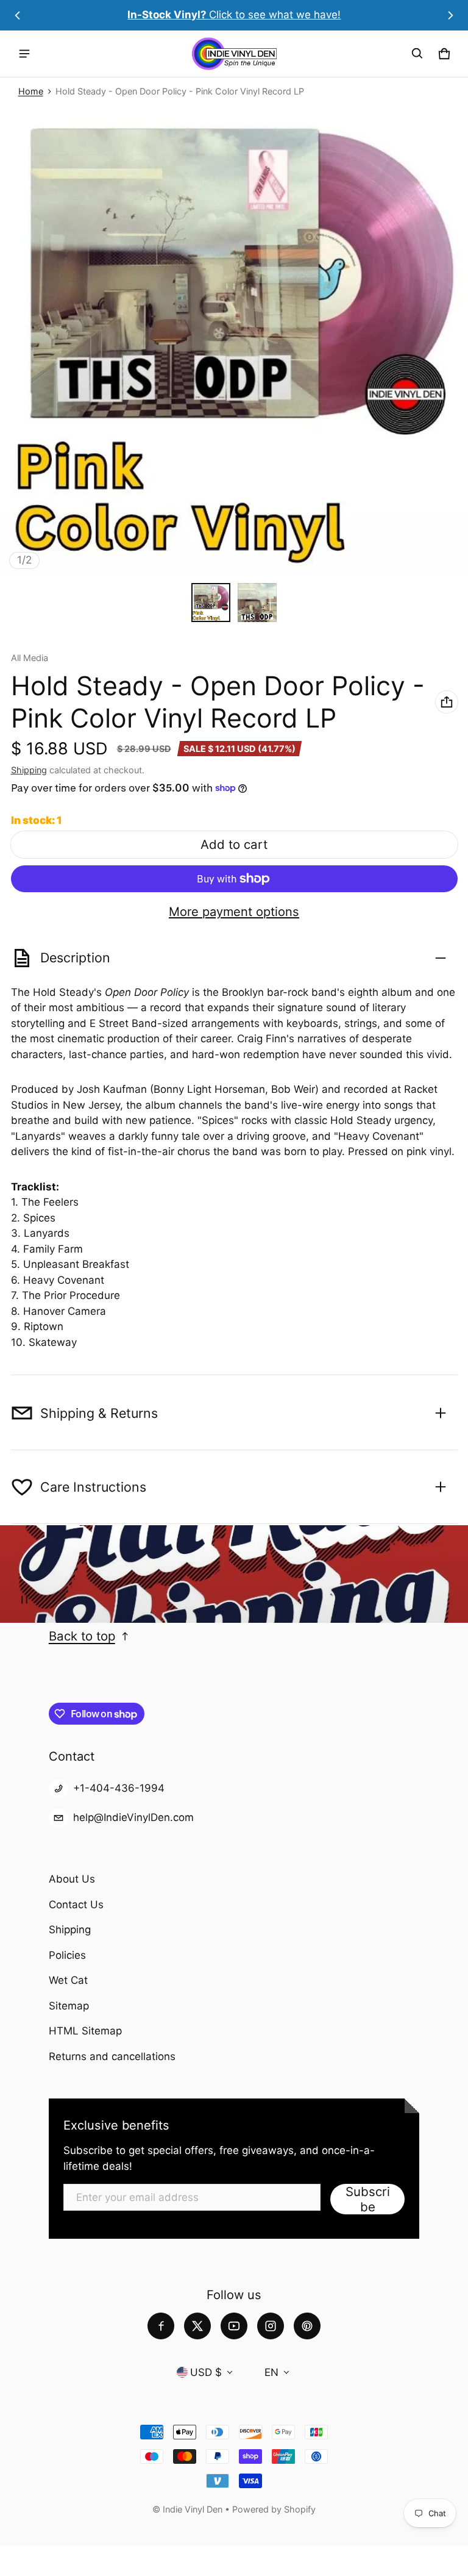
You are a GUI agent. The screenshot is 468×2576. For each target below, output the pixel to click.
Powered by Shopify (274, 2509)
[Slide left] (18, 15)
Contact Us (76, 1905)
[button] (417, 54)
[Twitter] (197, 2326)
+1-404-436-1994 (119, 1788)
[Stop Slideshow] (24, 1600)
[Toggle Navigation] (24, 54)
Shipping (29, 770)
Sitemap (69, 2006)
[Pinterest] (307, 2326)
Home (31, 91)
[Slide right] (450, 15)
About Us (72, 1879)
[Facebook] (161, 2326)
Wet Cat (68, 1980)
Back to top (82, 1636)
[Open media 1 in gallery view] (211, 603)
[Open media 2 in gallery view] (257, 603)
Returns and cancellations (112, 2056)
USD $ (206, 2372)
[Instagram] (271, 2326)
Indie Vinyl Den (194, 2509)
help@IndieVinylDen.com (133, 1817)
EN (271, 2372)
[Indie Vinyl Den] (234, 54)
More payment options (234, 912)
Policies (67, 1955)
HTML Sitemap (85, 2031)
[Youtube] (234, 2326)
